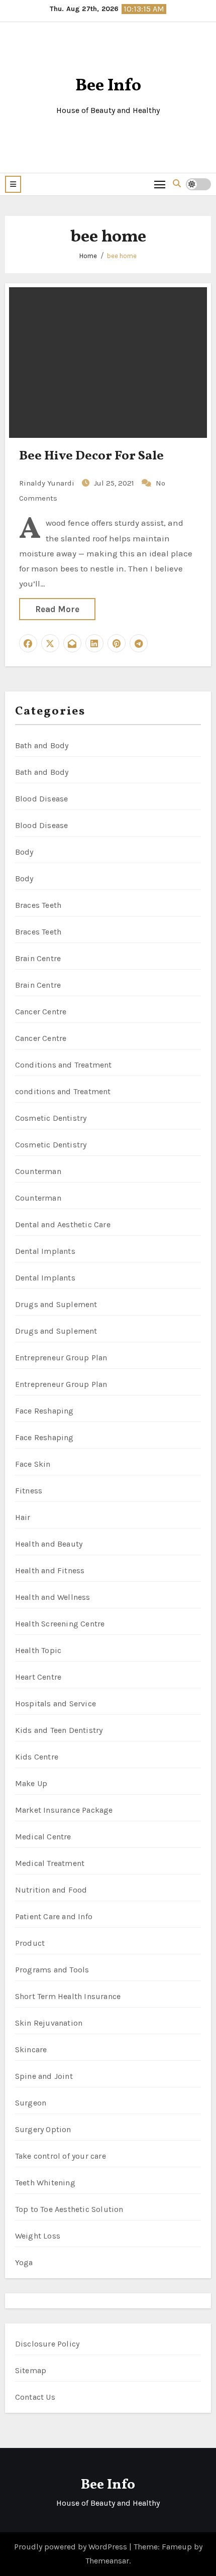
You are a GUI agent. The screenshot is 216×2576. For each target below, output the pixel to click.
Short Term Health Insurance (68, 1996)
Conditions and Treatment (64, 1065)
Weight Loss (38, 2236)
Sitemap (31, 2370)
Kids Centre (37, 1757)
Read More (57, 609)
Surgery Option (43, 2129)
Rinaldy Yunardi (48, 483)
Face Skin (33, 1464)
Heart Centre (38, 1677)
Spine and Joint (44, 2076)
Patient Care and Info (54, 1916)
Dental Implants (45, 1251)
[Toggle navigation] (160, 184)
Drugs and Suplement (56, 1304)
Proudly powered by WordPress (72, 2547)
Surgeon (31, 2103)
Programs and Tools (52, 1970)
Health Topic (38, 1650)
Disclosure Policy (47, 2344)
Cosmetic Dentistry (51, 1118)
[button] (13, 184)
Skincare (31, 2050)
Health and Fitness (50, 1570)
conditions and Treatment (63, 1091)
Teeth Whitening (45, 2183)
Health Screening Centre (60, 1624)
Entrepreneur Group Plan (61, 1358)
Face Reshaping (44, 1411)
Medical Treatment (50, 1863)
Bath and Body (42, 745)
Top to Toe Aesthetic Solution (69, 2209)
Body (24, 852)
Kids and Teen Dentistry (59, 1730)
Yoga (24, 2262)
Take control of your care (61, 2156)
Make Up (31, 1783)
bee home (122, 256)
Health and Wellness (53, 1597)
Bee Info (108, 86)
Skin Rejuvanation (49, 2023)
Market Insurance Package (64, 1810)
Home (88, 256)
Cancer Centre (41, 1012)
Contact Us (35, 2397)
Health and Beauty (49, 1544)
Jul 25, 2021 (115, 483)
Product (30, 1943)
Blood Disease (42, 799)
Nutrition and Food (51, 1890)
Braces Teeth (38, 905)
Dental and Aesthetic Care (63, 1224)
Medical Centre (43, 1837)
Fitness (29, 1491)
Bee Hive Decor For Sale (91, 456)
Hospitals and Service (56, 1704)
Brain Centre (38, 958)
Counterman (38, 1171)
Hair (23, 1517)
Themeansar (107, 2561)
